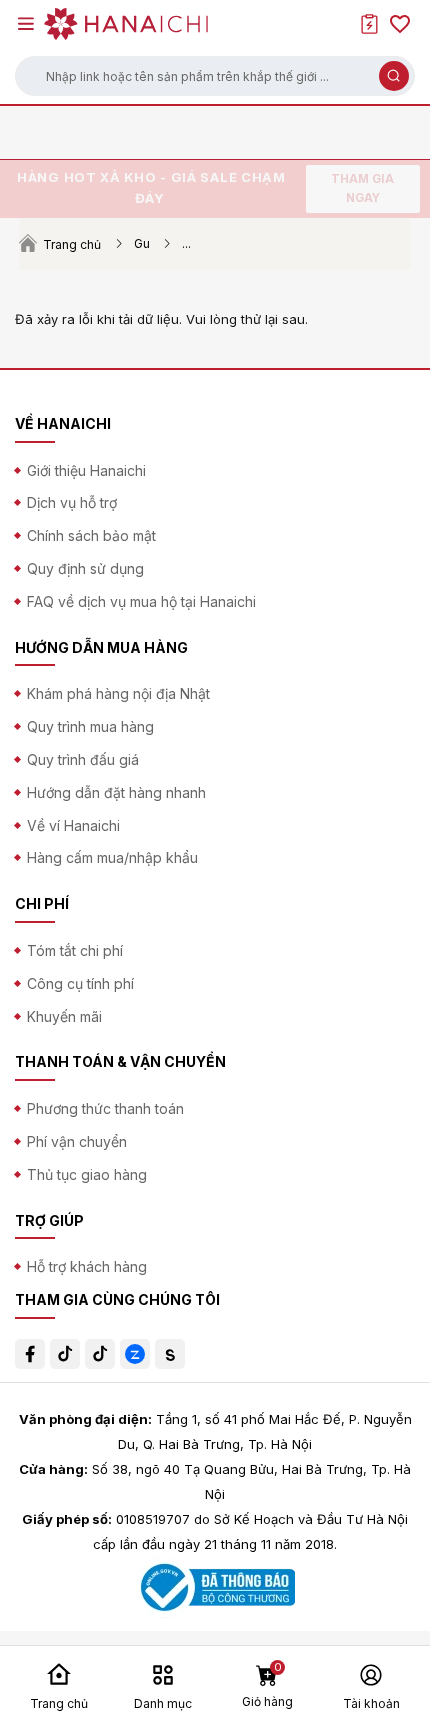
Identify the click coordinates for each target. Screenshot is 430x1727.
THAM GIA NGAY (362, 188)
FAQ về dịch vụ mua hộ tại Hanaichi (141, 601)
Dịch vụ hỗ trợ (72, 502)
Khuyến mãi (64, 1016)
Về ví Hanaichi (73, 825)
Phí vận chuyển (77, 1141)
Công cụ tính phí (80, 983)
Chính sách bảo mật (91, 535)
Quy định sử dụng (85, 568)
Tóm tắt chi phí (75, 950)
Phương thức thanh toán (105, 1108)
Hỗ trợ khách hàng (87, 1266)
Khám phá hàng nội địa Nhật (118, 693)
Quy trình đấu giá (83, 759)
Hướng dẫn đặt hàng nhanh (116, 792)
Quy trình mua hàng (90, 726)
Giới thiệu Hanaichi (86, 470)
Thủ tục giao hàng (87, 1174)
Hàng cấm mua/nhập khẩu (112, 857)
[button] (215, 76)
